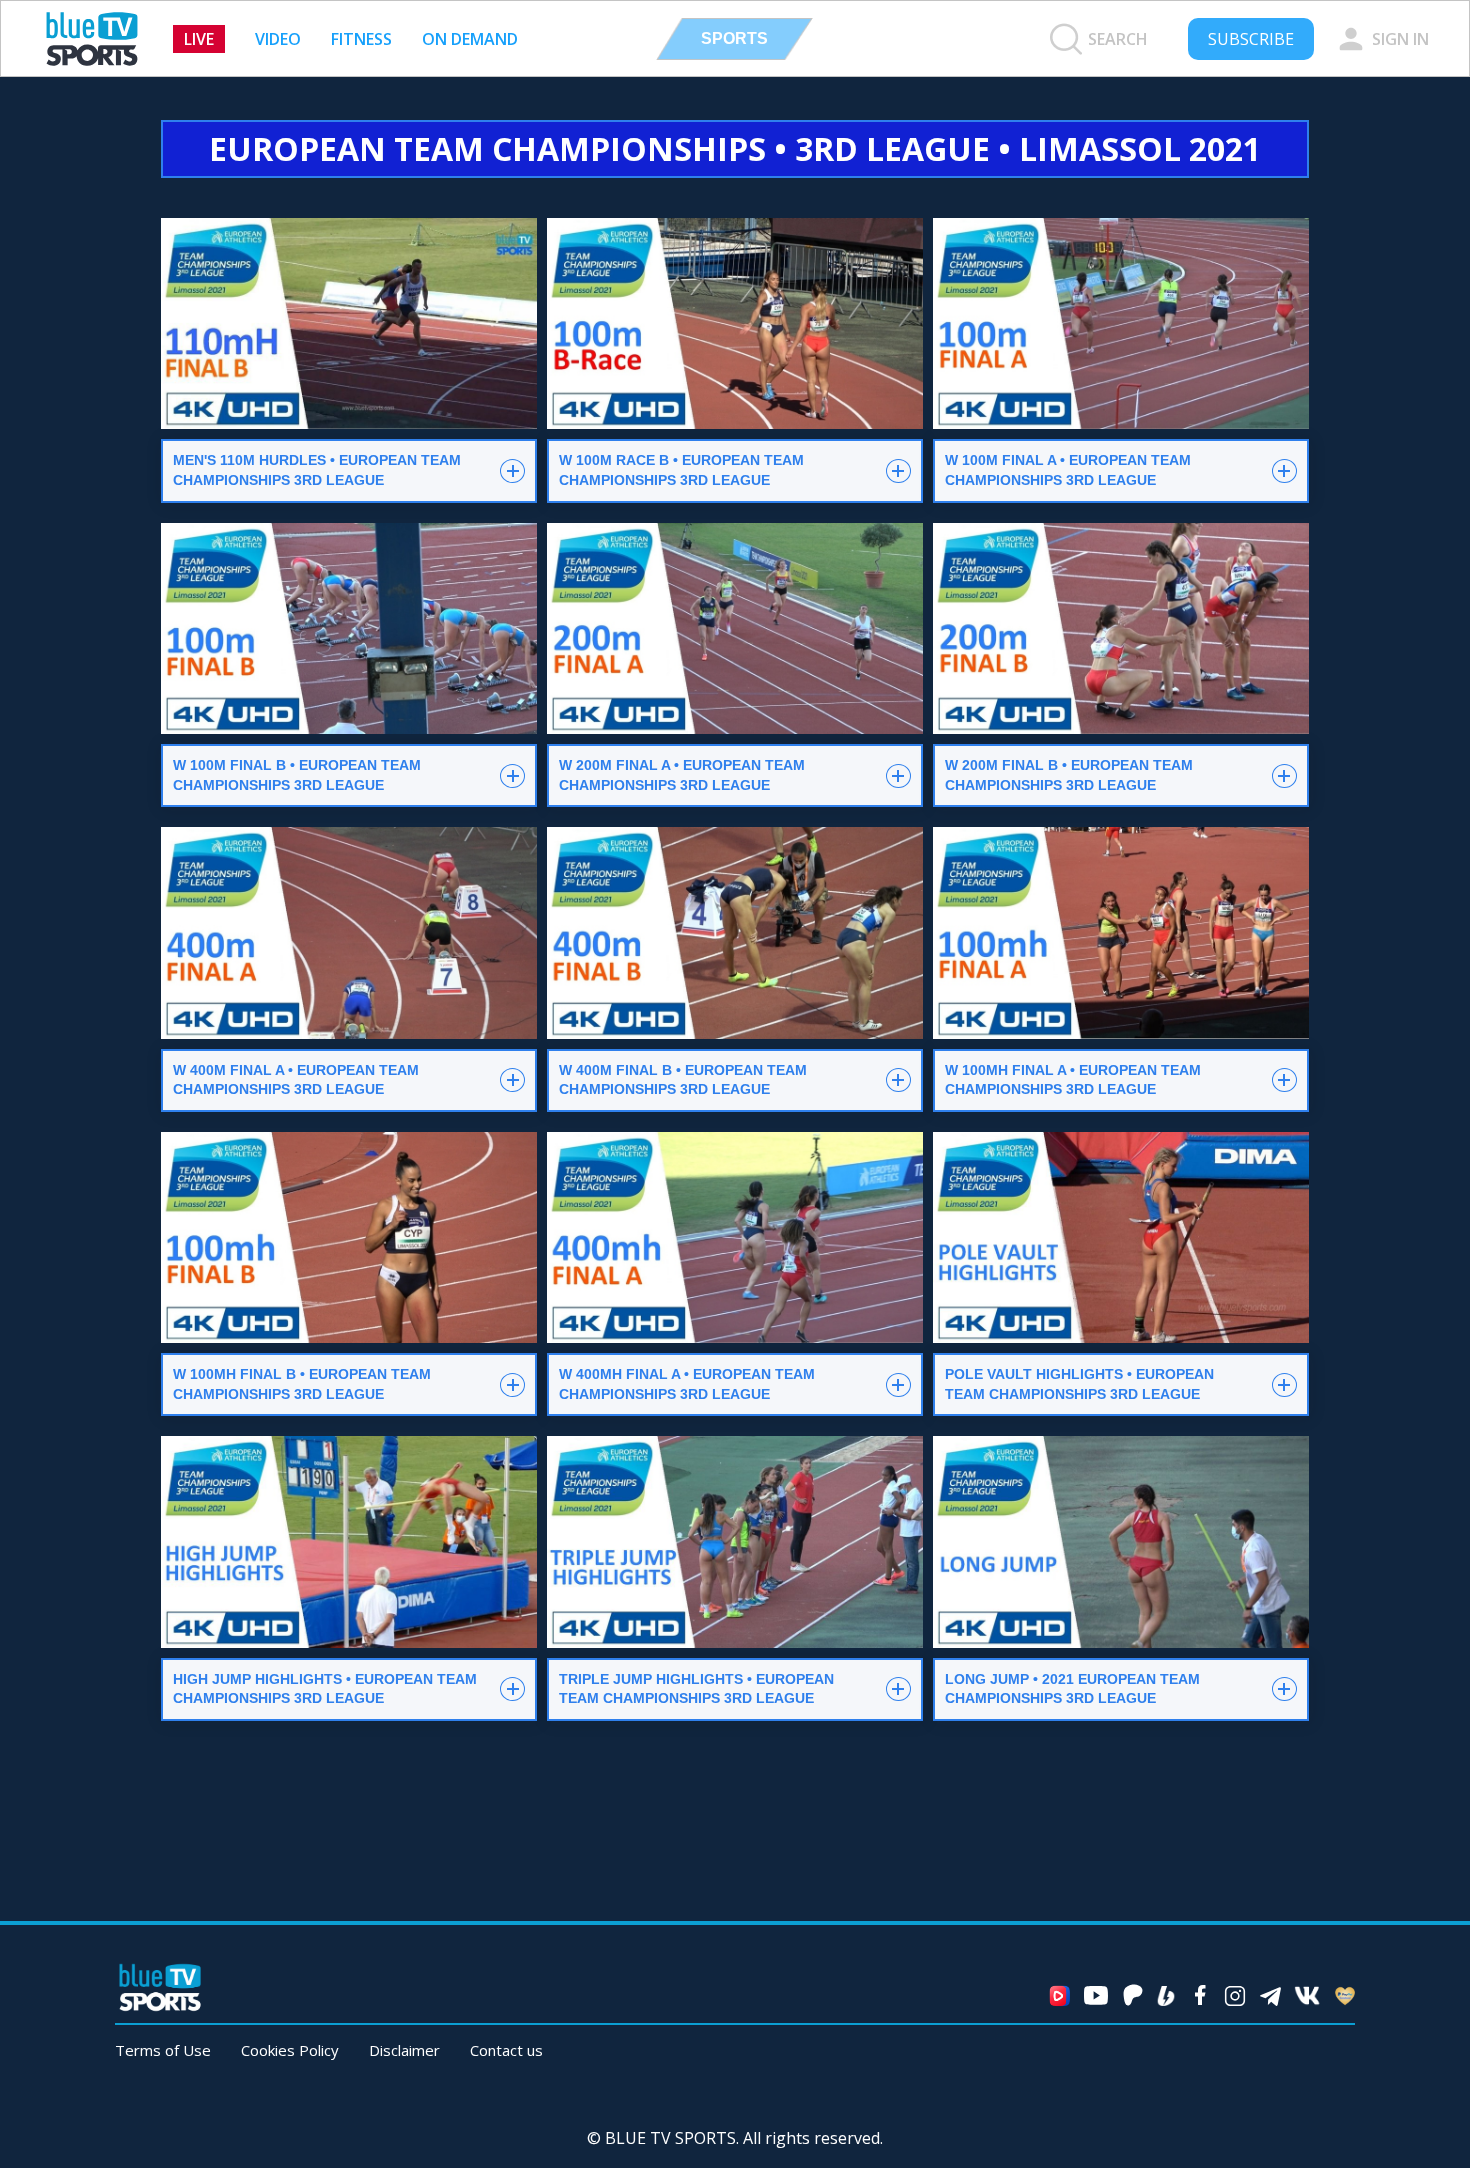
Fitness (361, 39)
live (199, 39)
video (278, 39)
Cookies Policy (290, 2050)
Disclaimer (404, 2050)
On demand (470, 39)
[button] (734, 39)
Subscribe (1251, 39)
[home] (92, 39)
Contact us (506, 2050)
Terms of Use (163, 2050)
